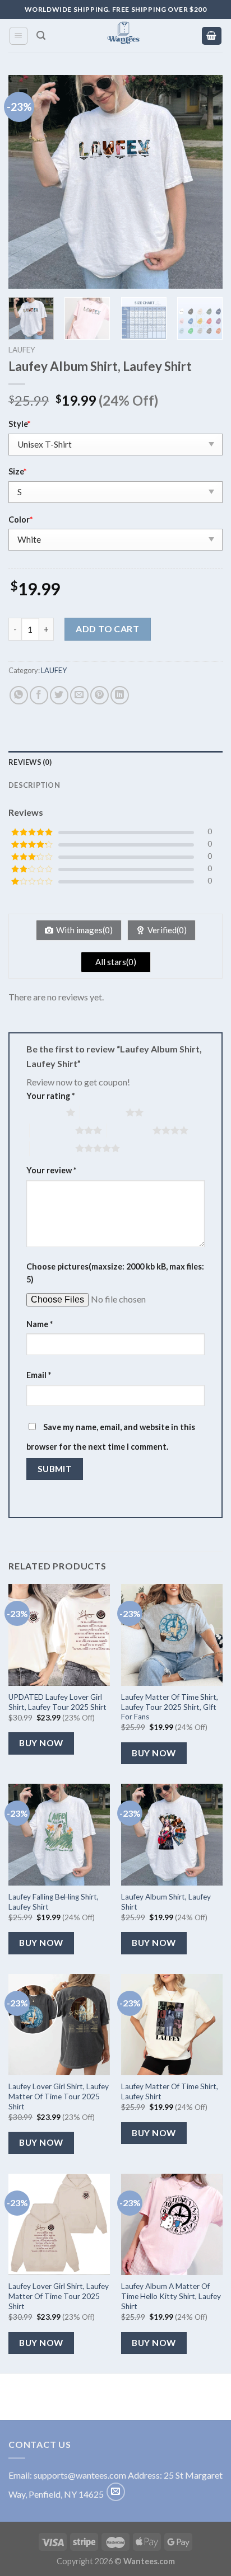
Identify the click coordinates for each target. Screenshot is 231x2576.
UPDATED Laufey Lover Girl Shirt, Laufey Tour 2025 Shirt (57, 1702)
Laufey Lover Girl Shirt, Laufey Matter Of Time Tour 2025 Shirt (59, 2096)
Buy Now (41, 1743)
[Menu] (19, 36)
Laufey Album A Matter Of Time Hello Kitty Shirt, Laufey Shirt (171, 2296)
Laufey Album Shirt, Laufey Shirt (166, 1902)
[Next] (204, 182)
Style (19, 424)
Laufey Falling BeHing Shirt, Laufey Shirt (54, 1902)
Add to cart (107, 629)
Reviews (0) (30, 762)
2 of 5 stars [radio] (103, 1112)
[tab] (115, 762)
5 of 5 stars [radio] (52, 1148)
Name (40, 1324)
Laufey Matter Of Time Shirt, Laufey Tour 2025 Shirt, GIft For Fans (170, 1707)
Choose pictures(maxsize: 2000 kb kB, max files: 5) (115, 1273)
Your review (51, 1170)
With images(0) (84, 930)
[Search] (41, 36)
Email (39, 1375)
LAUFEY (22, 350)
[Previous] (27, 182)
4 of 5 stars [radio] (130, 1130)
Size (17, 471)
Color (20, 520)
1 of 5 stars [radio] (43, 1112)
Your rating (50, 1096)
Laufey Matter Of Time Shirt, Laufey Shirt (170, 2091)
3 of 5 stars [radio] (52, 1130)
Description (34, 785)
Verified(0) (167, 930)
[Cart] (212, 36)
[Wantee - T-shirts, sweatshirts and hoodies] (123, 36)
